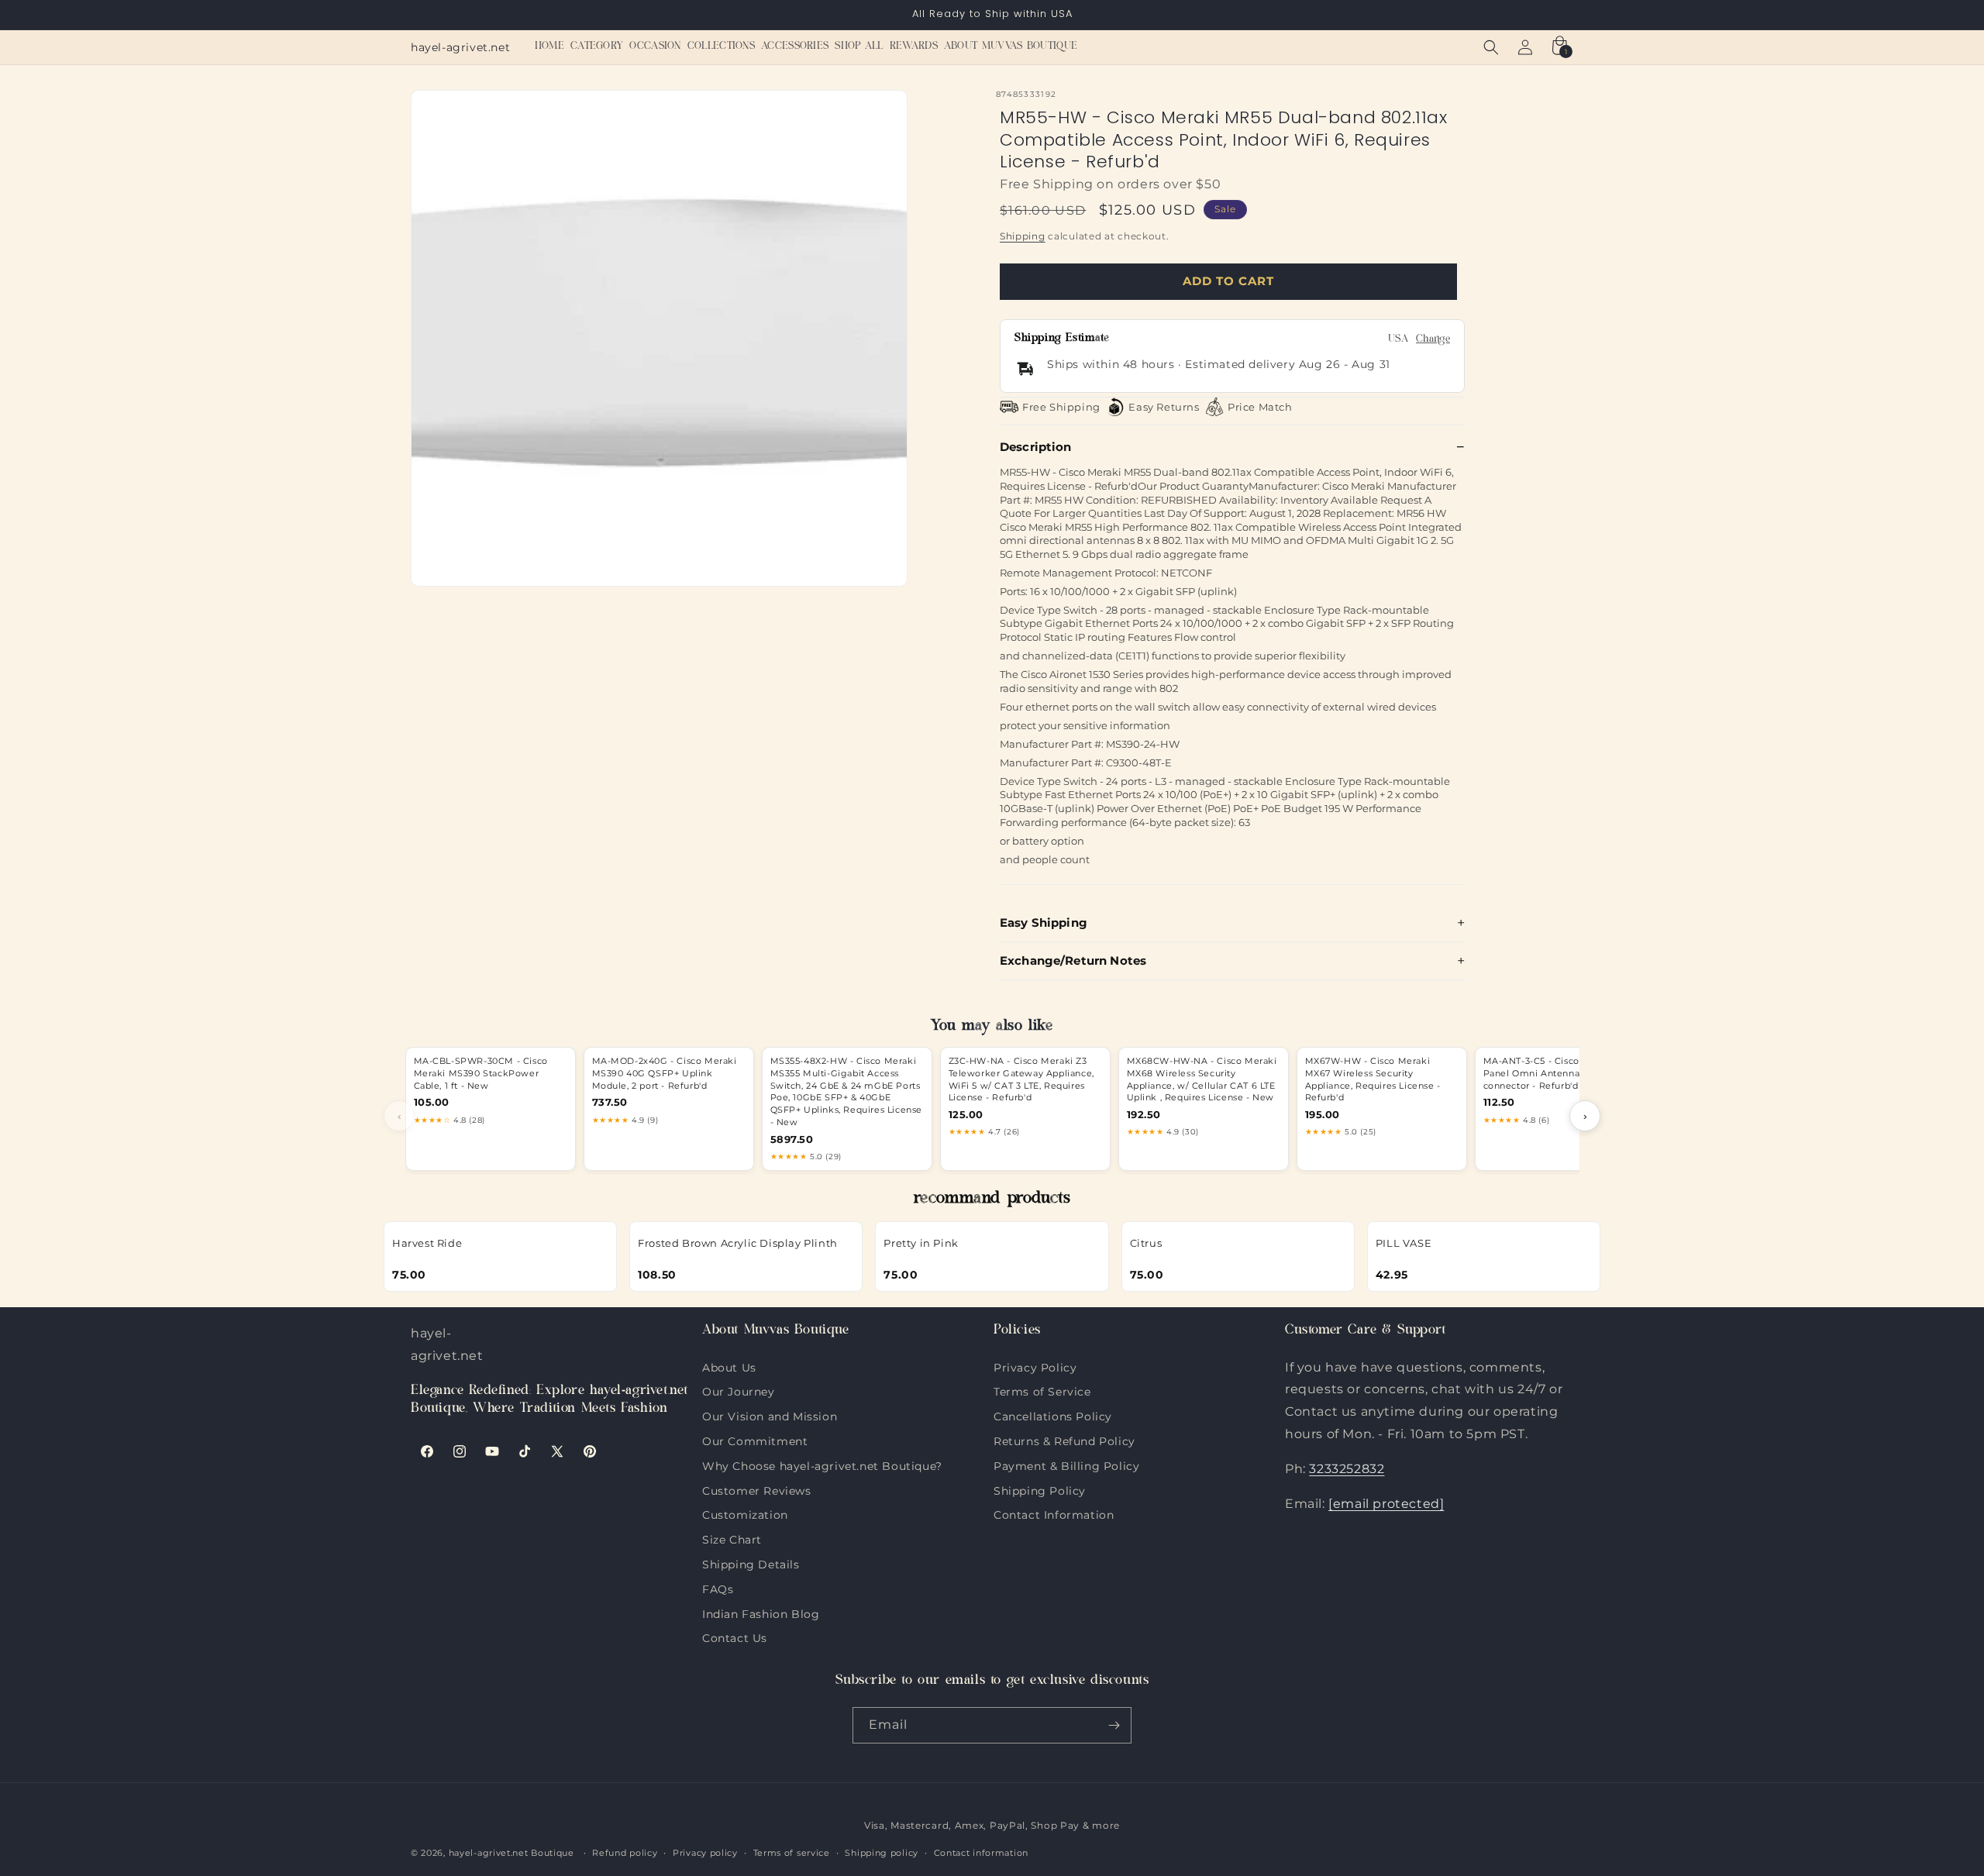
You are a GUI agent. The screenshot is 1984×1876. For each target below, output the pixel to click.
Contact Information (1054, 1513)
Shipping (1023, 236)
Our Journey (739, 1390)
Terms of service (792, 1853)
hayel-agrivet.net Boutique (511, 1853)
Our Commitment (755, 1440)
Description (1036, 447)
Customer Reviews (757, 1489)
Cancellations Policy (1053, 1415)
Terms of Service (1042, 1390)
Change (1433, 340)
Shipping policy (882, 1853)
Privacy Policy (1035, 1368)
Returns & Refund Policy (1064, 1440)
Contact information (981, 1853)
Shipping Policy (1040, 1489)
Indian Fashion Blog (761, 1613)
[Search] (1491, 47)
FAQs (718, 1588)
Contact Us (735, 1637)
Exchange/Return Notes (1073, 960)
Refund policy (625, 1853)
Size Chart (732, 1538)
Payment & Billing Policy (1066, 1465)
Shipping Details (751, 1563)
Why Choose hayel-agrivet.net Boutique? (822, 1465)
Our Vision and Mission (770, 1415)
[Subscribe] (1114, 1725)
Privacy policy (705, 1853)
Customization (745, 1513)
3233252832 (1347, 1469)
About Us (729, 1368)
